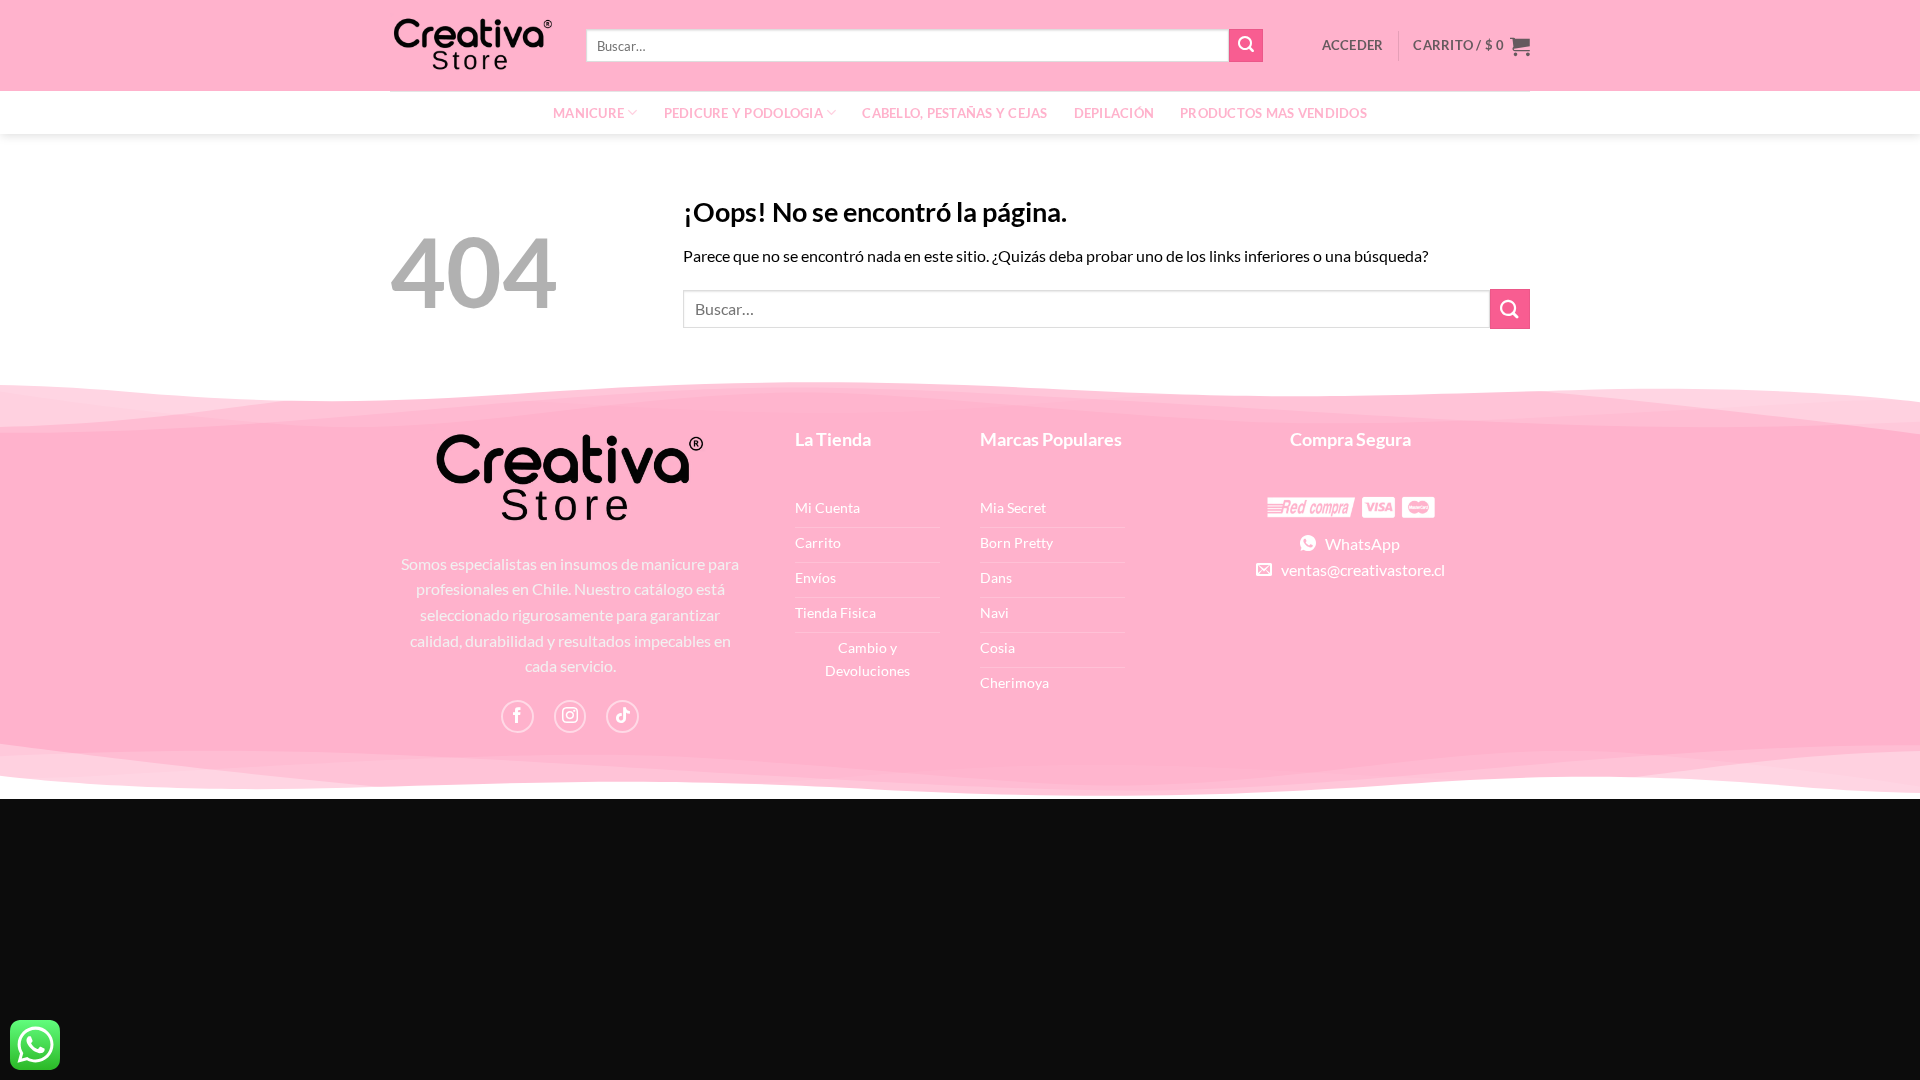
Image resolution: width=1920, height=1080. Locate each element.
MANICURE (588, 113)
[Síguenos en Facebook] (517, 716)
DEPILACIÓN (1114, 113)
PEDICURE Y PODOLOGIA (743, 113)
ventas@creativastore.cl (1358, 569)
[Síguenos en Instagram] (570, 716)
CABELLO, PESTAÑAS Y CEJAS (954, 113)
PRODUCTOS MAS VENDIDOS (1273, 113)
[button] (1471, 46)
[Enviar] (1246, 46)
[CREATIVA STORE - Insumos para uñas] (473, 45)
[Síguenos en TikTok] (622, 716)
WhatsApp (1358, 543)
